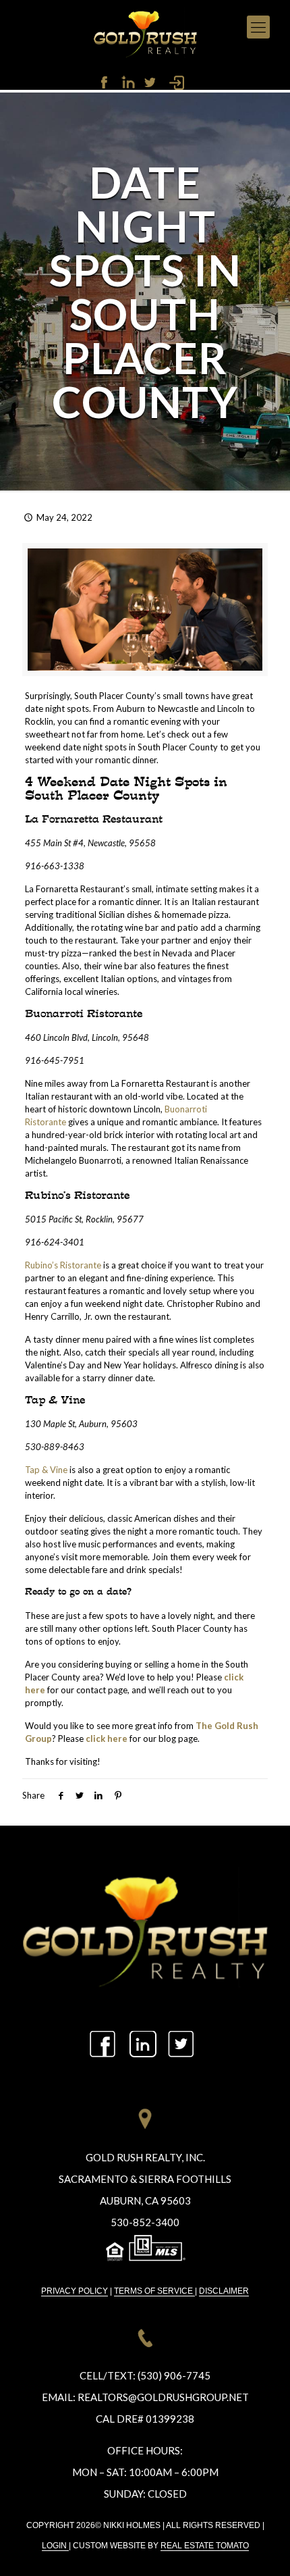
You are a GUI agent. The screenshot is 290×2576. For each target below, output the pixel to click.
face (107, 2044)
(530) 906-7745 (174, 2375)
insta (144, 2044)
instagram (148, 82)
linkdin (128, 82)
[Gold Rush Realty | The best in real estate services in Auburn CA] (145, 32)
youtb (182, 2044)
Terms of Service (154, 2291)
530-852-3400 (145, 2222)
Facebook (108, 82)
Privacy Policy (75, 2291)
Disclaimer (224, 2291)
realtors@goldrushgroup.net (163, 2397)
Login (55, 2546)
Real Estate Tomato (205, 2546)
